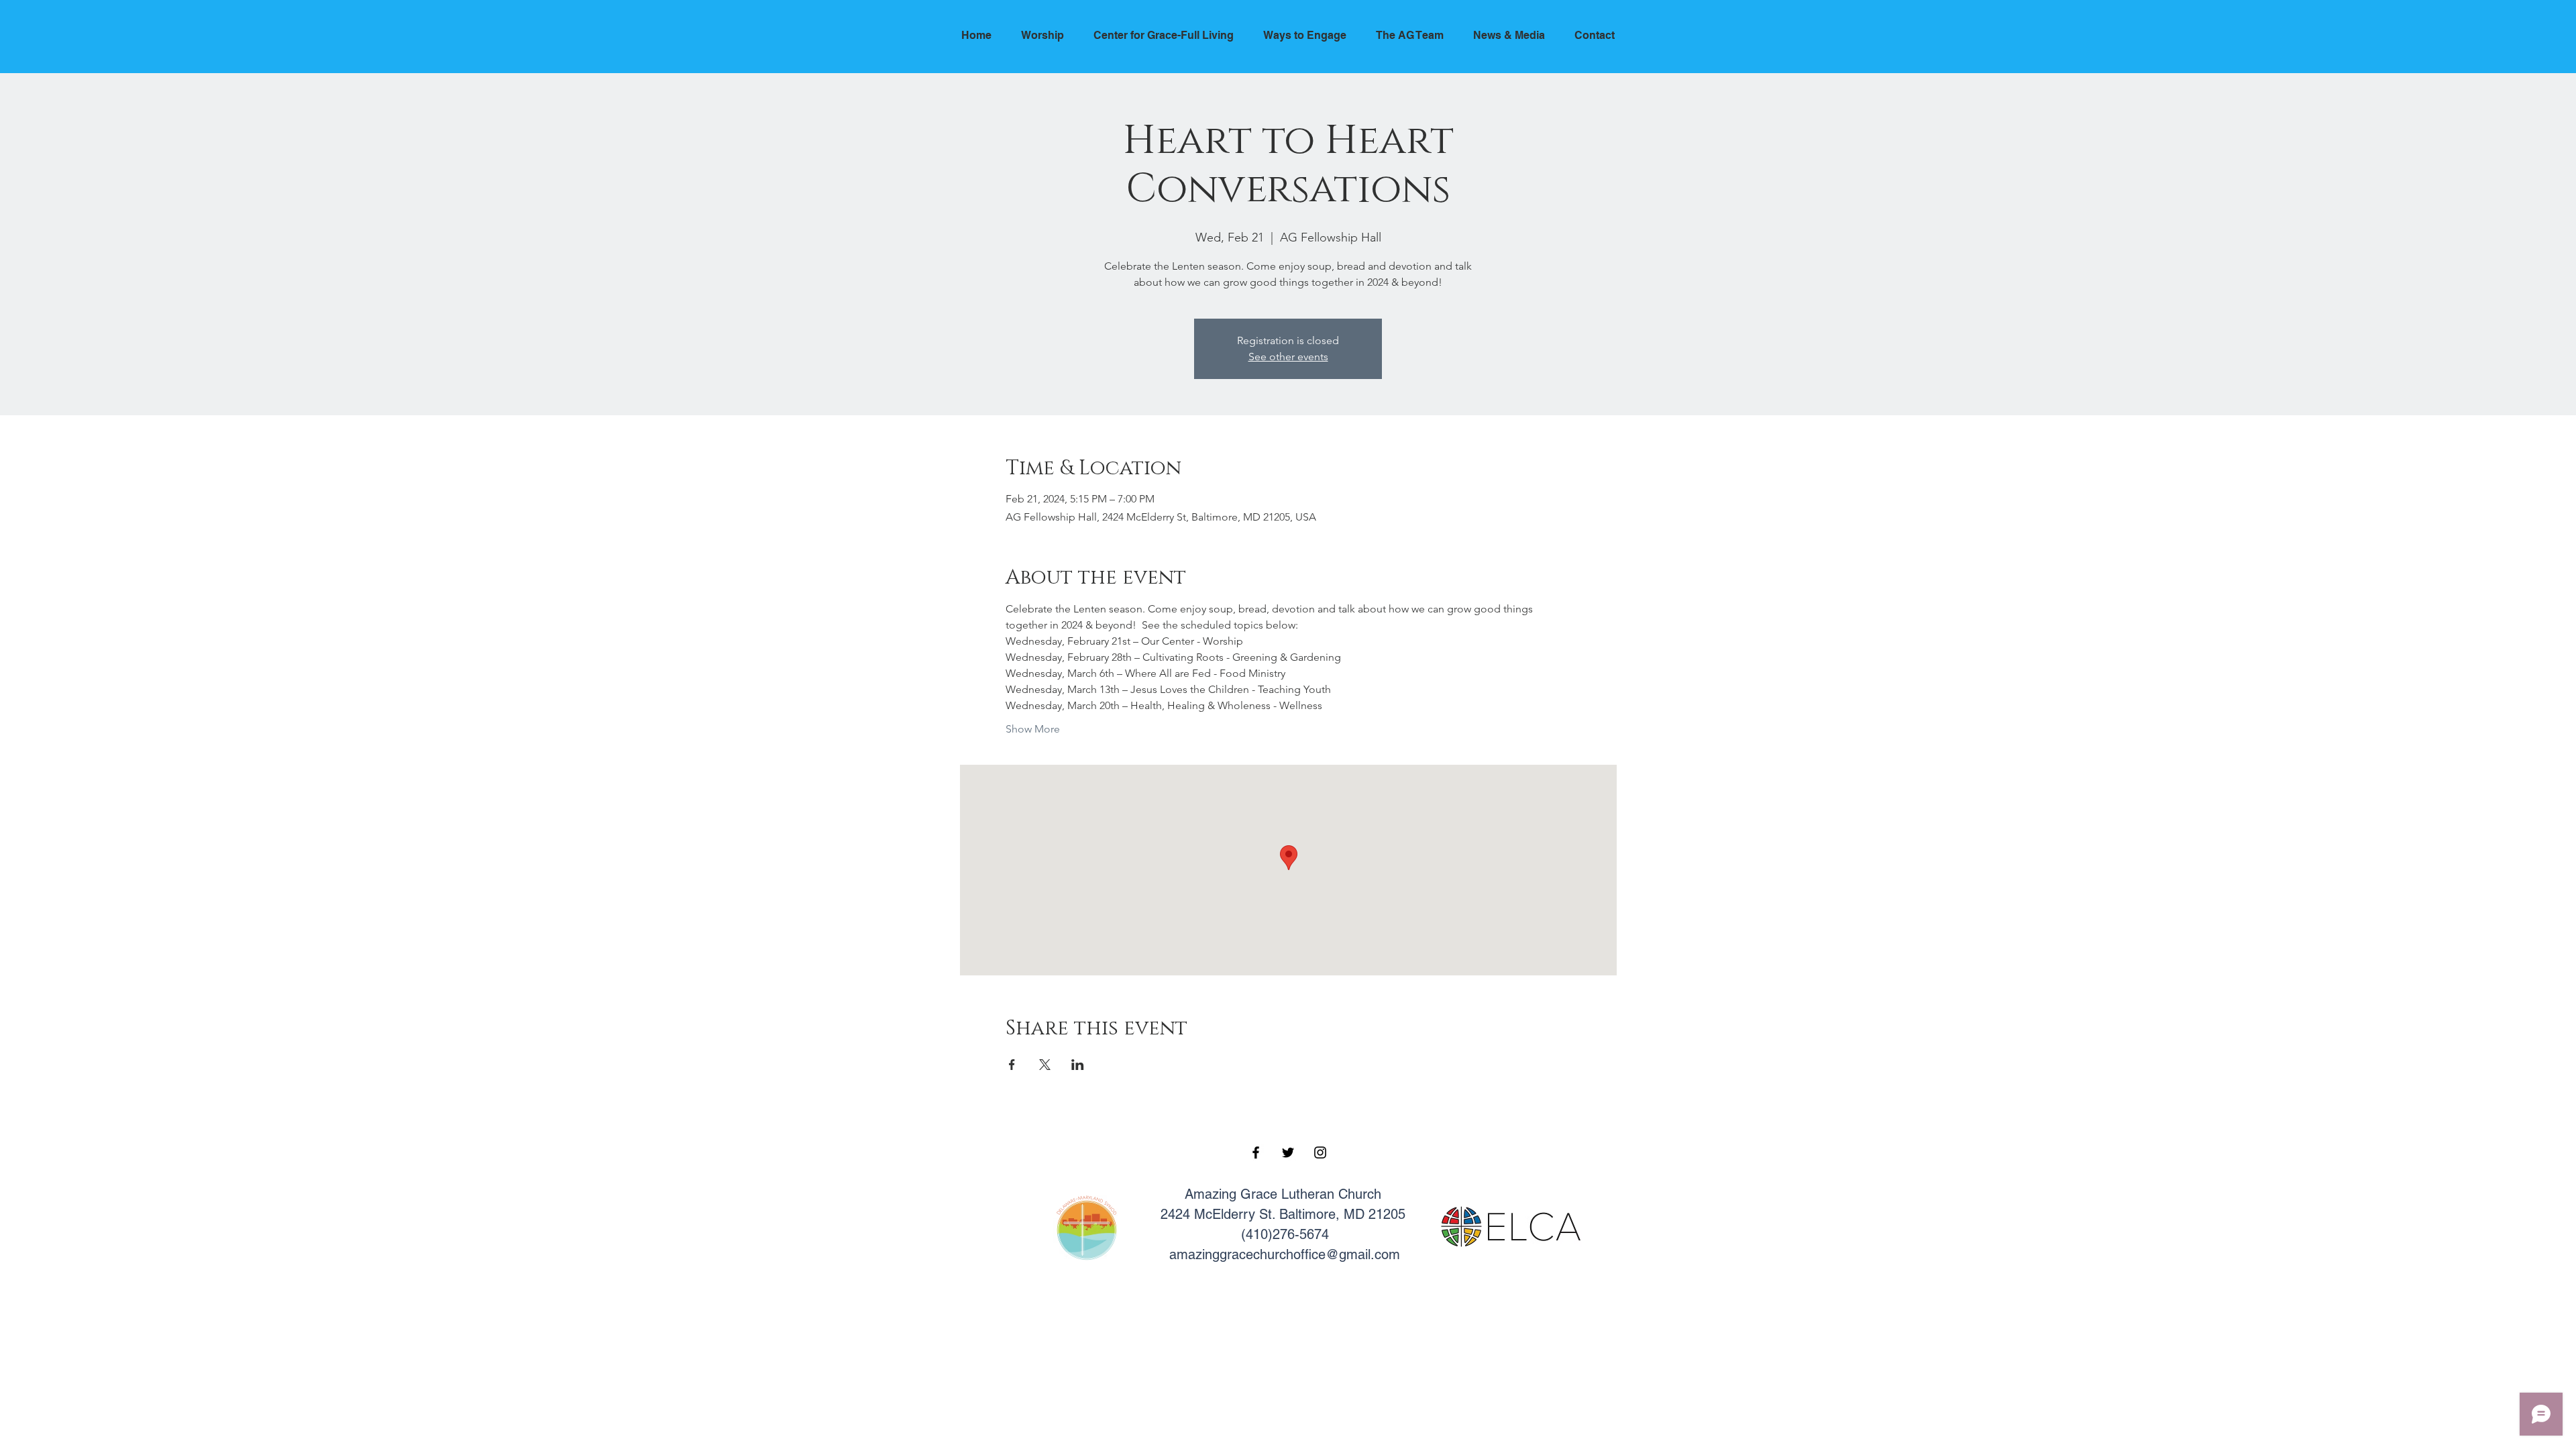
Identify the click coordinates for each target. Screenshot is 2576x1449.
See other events (1288, 357)
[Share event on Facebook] (1012, 1065)
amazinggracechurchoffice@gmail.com (1285, 1254)
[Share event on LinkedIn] (1078, 1065)
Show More (1033, 729)
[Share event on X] (1045, 1065)
